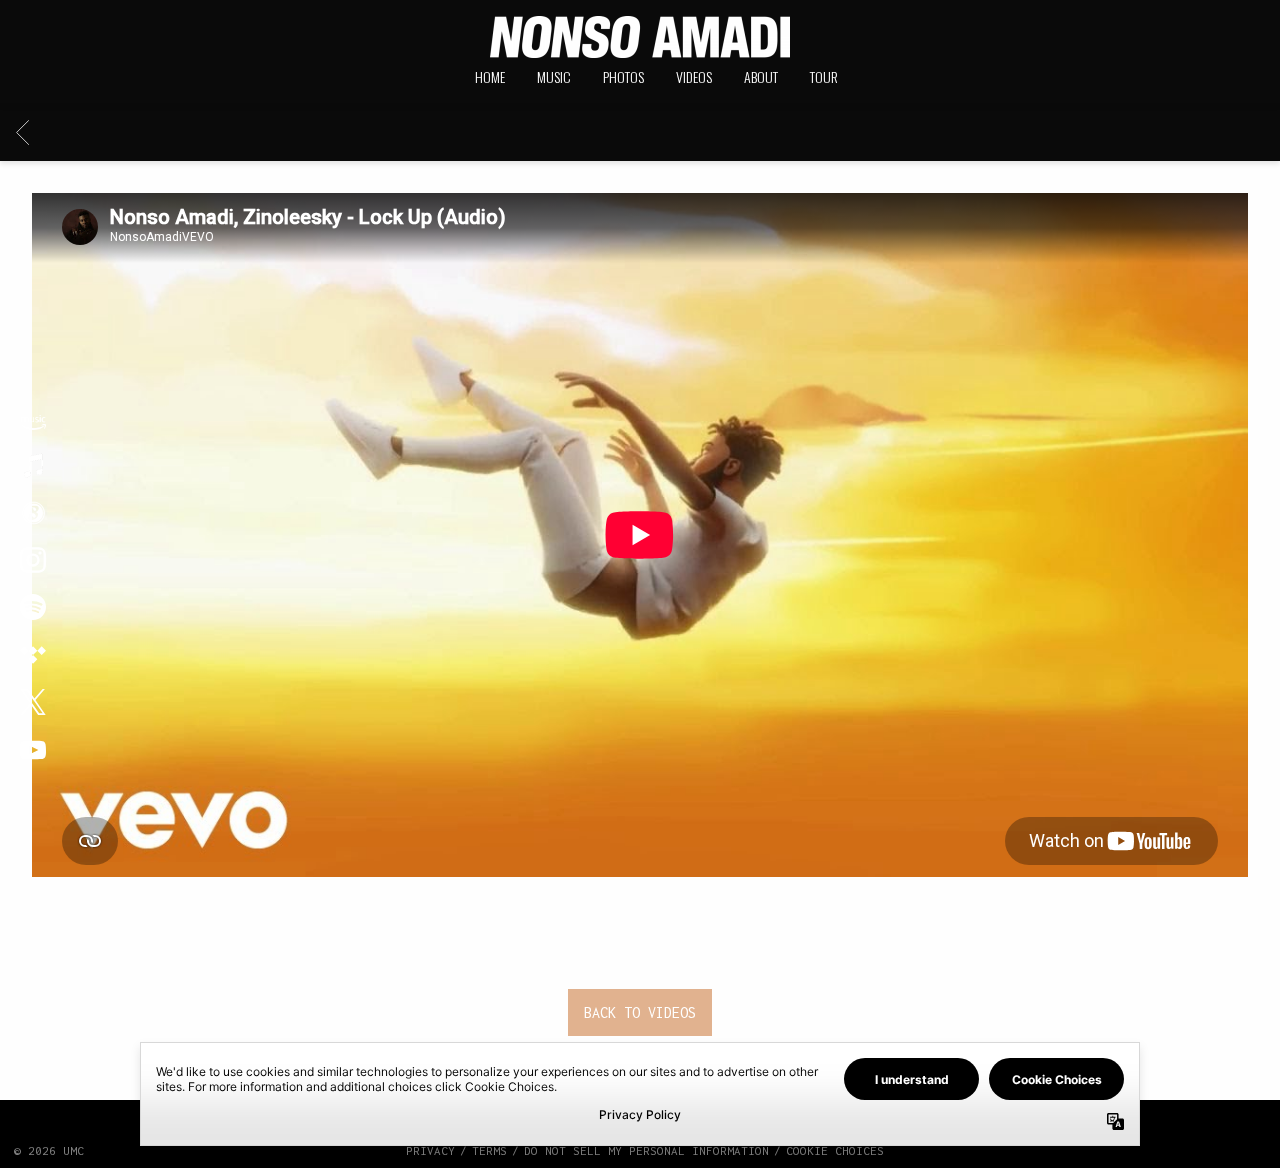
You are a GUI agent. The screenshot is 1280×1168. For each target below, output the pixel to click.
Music (554, 76)
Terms (489, 1150)
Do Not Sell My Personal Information (646, 1150)
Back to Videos (640, 1012)
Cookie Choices (835, 1150)
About (761, 76)
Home (490, 76)
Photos (623, 76)
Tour (824, 76)
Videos (694, 76)
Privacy (430, 1150)
